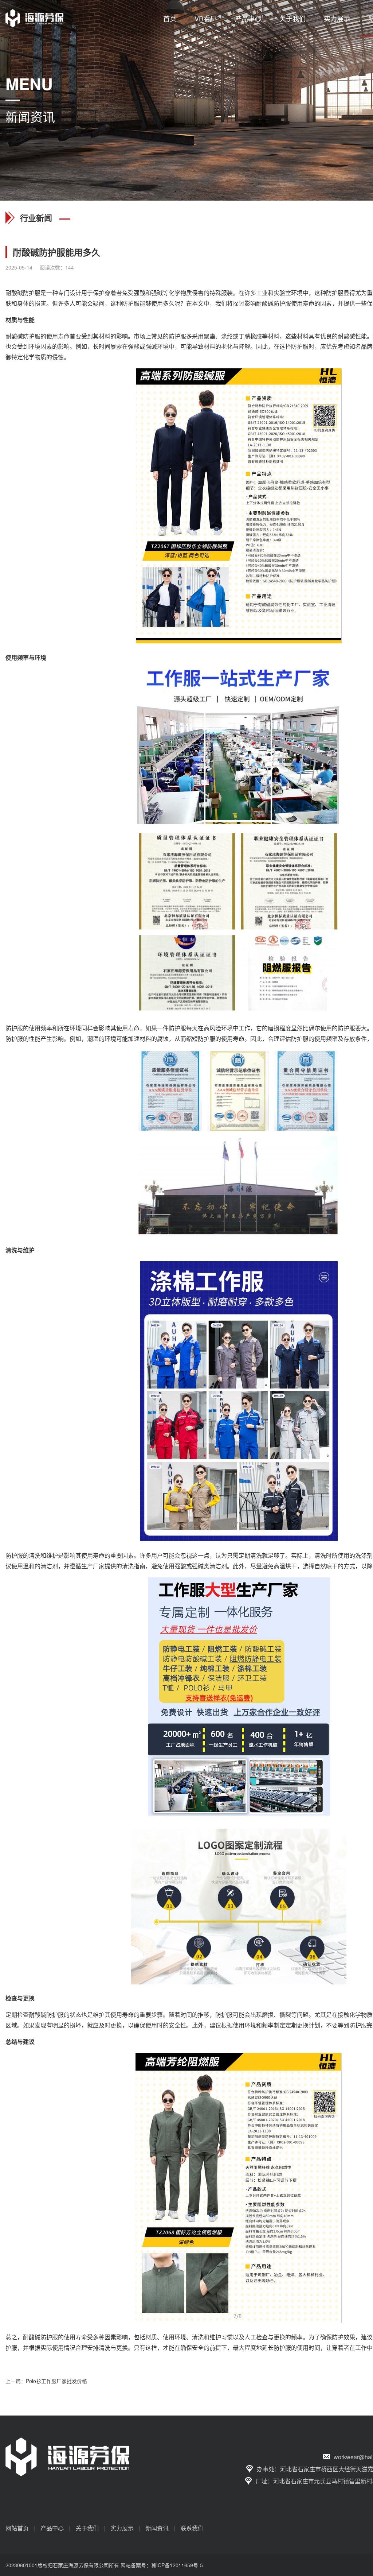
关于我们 (292, 18)
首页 (170, 18)
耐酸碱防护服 (23, 293)
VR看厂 (206, 18)
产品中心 (248, 18)
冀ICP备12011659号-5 (177, 2565)
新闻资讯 (157, 2528)
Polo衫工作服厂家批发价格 (56, 2381)
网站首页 (17, 2528)
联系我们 (192, 2528)
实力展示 (337, 18)
